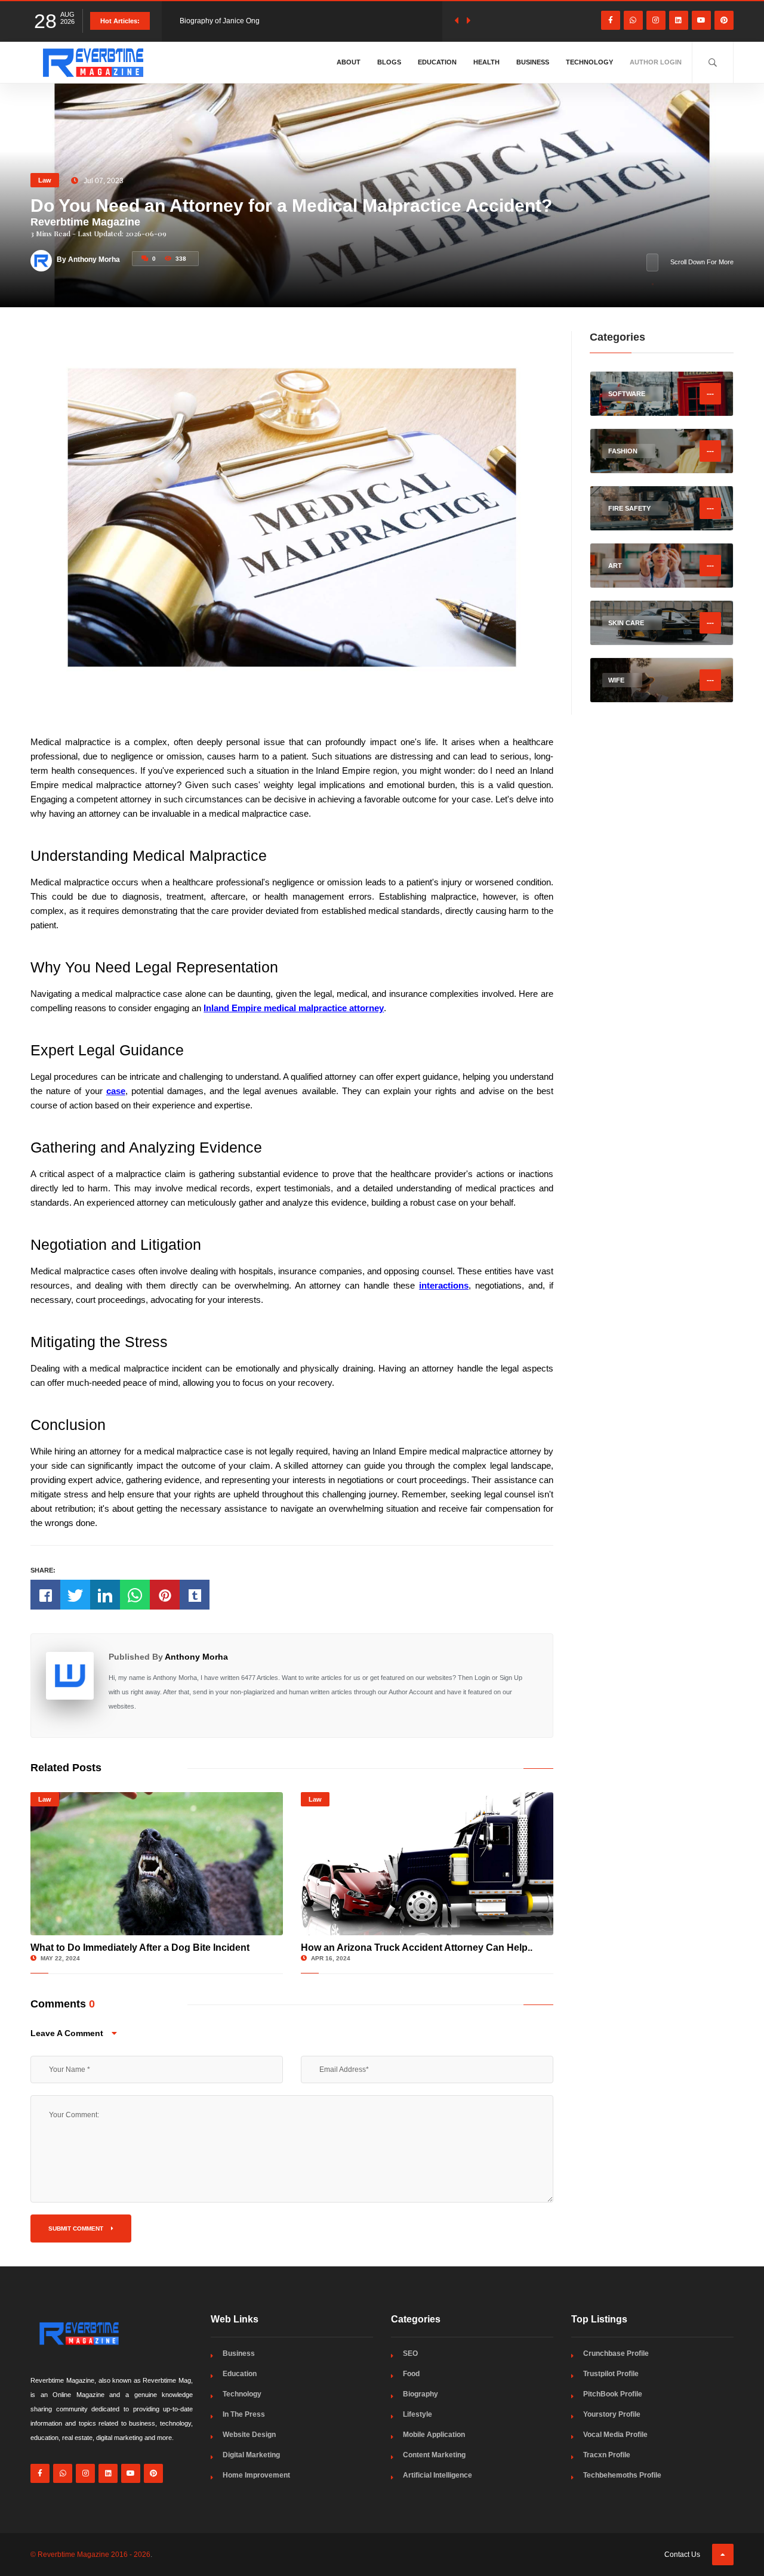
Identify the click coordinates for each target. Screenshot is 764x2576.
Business (533, 62)
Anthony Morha (196, 1657)
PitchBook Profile (613, 2394)
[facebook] (611, 20)
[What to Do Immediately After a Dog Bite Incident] (157, 1864)
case (116, 1091)
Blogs (389, 62)
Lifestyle (418, 2414)
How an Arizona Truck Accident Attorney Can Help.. (417, 1948)
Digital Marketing (251, 2455)
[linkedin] (679, 20)
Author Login (656, 62)
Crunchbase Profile (616, 2353)
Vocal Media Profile (615, 2435)
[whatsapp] (633, 20)
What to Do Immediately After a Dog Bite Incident (140, 1948)
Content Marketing (434, 2455)
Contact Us (682, 2555)
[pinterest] (724, 20)
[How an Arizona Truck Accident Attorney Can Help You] (427, 1864)
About (349, 62)
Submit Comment (77, 2228)
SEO (410, 2353)
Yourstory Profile (612, 2414)
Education (437, 62)
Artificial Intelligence (438, 2475)
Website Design (249, 2435)
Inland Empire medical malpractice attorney (294, 1008)
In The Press (244, 2414)
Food (411, 2374)
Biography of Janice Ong (220, 21)
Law (45, 180)
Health (486, 62)
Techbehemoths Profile (622, 2475)
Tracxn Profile (607, 2455)
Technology (589, 62)
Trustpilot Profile (611, 2374)
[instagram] (656, 20)
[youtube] (701, 20)
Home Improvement (256, 2475)
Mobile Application (434, 2435)
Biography (420, 2394)
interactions (444, 1285)
